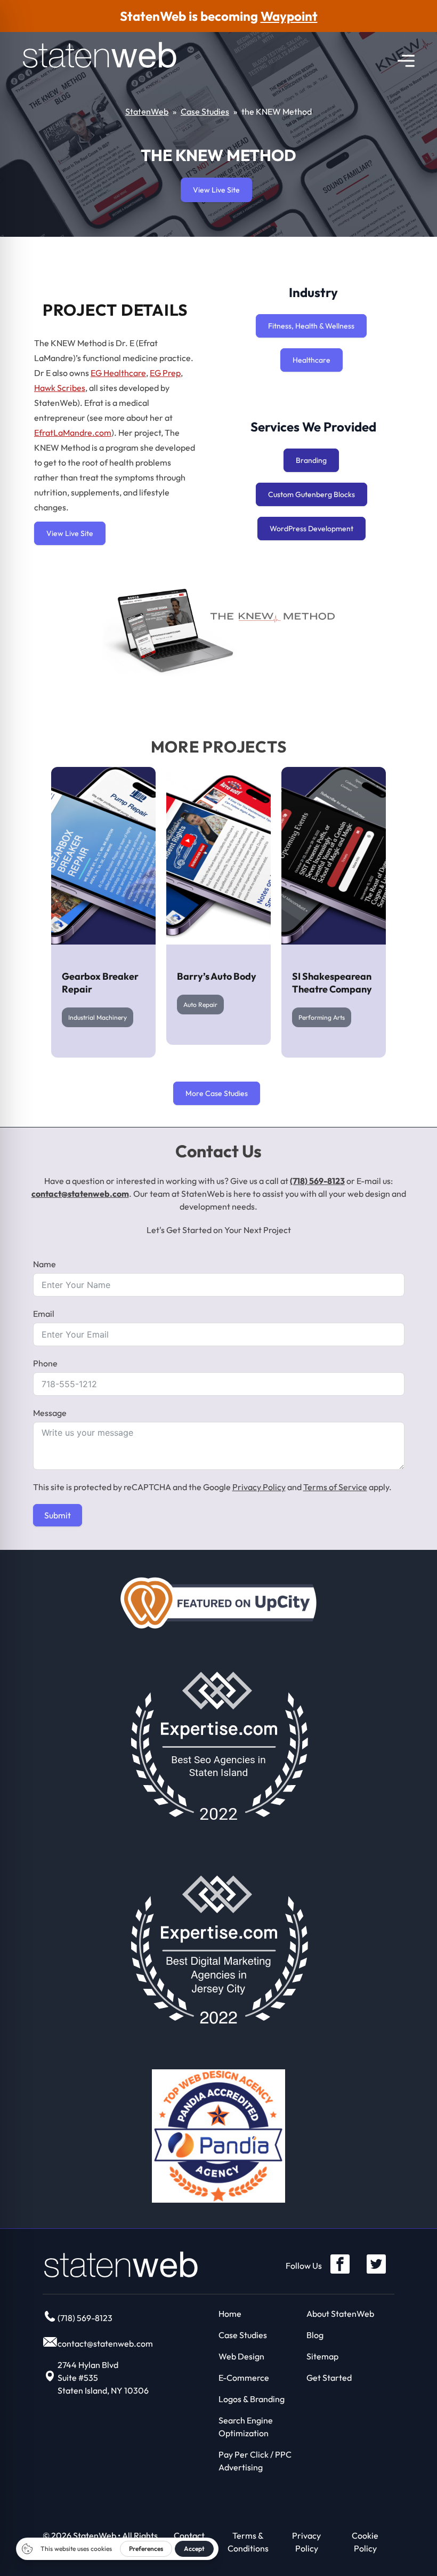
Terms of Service (335, 1487)
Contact (189, 2535)
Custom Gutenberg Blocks (311, 494)
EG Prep (165, 373)
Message (50, 1413)
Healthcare (311, 360)
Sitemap (322, 2356)
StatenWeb (147, 111)
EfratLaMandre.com (73, 433)
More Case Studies (217, 1093)
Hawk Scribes (60, 388)
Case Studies (205, 111)
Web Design (241, 2356)
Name (44, 1264)
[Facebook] (340, 2264)
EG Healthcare (118, 373)
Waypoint (289, 16)
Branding (311, 460)
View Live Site (216, 190)
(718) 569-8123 (317, 1181)
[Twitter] (376, 2264)
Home (230, 2314)
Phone (45, 1363)
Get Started (329, 2378)
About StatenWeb (340, 2314)
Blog (315, 2335)
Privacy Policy (259, 1487)
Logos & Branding (252, 2399)
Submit (58, 1515)
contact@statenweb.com (80, 1194)
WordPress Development (311, 529)
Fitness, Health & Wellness (311, 326)
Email (44, 1314)
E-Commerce (244, 2378)
